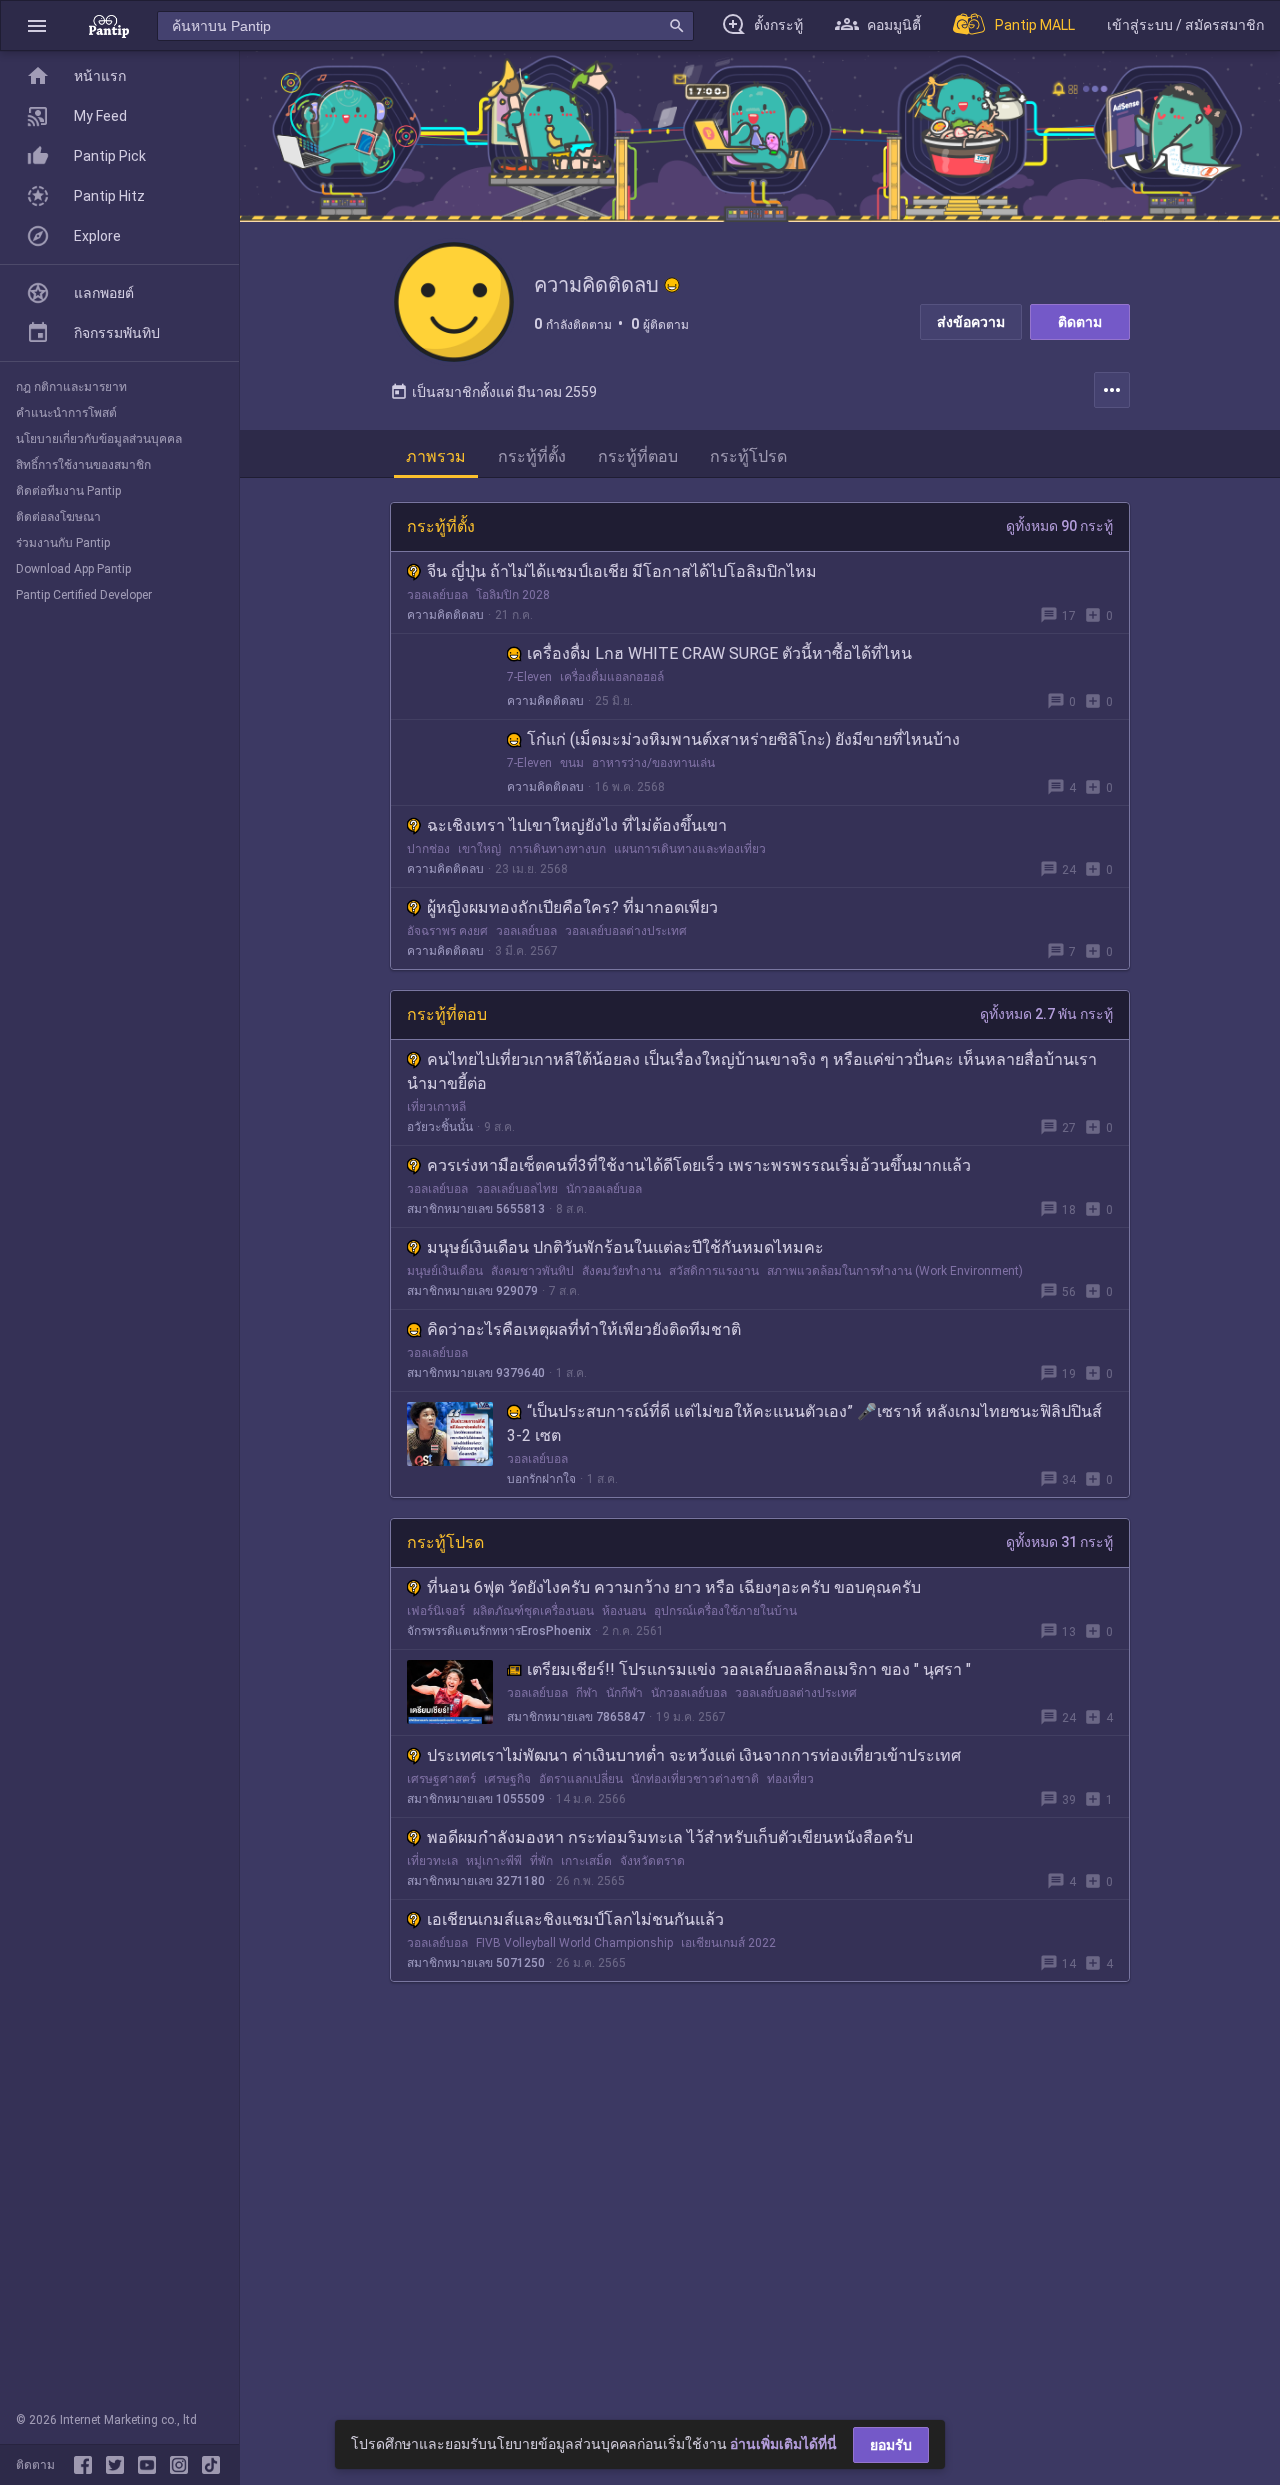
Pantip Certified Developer (84, 595)
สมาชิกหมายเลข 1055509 (476, 1799)
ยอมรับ (891, 2445)
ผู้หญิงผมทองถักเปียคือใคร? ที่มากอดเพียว (572, 907)
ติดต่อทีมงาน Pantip (68, 491)
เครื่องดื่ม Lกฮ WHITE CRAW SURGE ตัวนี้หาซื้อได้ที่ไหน (719, 653)
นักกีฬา (624, 1693)
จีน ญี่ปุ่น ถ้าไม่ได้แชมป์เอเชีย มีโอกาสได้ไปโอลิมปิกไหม (622, 571)
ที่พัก (541, 1861)
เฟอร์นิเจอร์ (436, 1611)
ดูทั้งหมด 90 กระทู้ (1059, 526)
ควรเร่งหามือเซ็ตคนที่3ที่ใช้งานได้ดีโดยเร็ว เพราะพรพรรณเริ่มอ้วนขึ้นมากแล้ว (699, 1165)
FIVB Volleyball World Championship (574, 1943)
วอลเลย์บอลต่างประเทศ (626, 931)
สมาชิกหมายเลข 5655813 (476, 1209)
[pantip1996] (151, 2465)
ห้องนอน (624, 1611)
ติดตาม (1080, 322)
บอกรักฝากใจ (541, 1479)
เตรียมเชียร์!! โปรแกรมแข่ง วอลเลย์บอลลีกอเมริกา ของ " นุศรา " (749, 1669)
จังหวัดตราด (652, 1861)
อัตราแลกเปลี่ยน (581, 1779)
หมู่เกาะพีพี (494, 1861)
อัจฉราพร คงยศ (447, 931)
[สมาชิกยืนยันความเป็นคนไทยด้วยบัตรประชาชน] (672, 285)
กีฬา (587, 1693)
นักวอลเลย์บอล (604, 1189)
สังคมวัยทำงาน (621, 1271)
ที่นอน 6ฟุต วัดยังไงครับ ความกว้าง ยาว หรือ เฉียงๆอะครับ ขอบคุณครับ (674, 1587)
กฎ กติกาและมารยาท (71, 387)
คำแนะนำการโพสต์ (66, 413)
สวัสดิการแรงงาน (714, 1271)
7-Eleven (529, 677)
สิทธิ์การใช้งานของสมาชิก (83, 465)
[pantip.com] (109, 25)
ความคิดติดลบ (445, 615)
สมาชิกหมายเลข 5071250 (476, 1963)
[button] (37, 25)
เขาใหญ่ (479, 849)
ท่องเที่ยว (790, 1779)
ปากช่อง (428, 849)
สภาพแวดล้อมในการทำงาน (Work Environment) (895, 1271)
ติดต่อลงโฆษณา (58, 517)
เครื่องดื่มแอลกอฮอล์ (612, 677)
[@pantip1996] (211, 2465)
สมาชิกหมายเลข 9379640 (476, 1373)
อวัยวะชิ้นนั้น (440, 1127)
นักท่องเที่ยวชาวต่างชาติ (695, 1779)
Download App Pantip (73, 569)
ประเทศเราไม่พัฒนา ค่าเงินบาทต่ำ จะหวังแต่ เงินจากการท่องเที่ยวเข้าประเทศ (694, 1755)
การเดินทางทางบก (557, 849)
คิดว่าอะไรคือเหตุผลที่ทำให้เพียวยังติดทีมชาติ (584, 1329)
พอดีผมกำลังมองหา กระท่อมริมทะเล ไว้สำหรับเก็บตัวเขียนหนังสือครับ (670, 1837)
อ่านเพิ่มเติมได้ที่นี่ (783, 2444)
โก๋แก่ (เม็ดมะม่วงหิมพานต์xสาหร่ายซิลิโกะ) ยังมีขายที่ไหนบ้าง (743, 739)
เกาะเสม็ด (586, 1861)
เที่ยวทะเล (432, 1861)
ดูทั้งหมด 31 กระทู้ (1059, 1542)
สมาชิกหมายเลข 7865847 (576, 1717)
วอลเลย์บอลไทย (517, 1189)
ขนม (572, 763)
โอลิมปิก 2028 (513, 595)
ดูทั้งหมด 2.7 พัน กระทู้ (1046, 1014)
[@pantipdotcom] (183, 2465)
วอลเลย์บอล (437, 595)
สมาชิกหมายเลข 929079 (472, 1291)
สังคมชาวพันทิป (532, 1271)
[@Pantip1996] (119, 2465)
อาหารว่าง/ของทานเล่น (653, 763)
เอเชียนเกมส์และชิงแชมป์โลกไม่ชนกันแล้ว (575, 1919)
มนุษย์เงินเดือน (445, 1271)
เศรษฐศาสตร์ (441, 1779)
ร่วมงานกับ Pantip (63, 543)
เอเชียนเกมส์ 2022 (728, 1943)
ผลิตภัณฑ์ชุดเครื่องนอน (533, 1611)
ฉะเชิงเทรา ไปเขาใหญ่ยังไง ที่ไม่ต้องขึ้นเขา (577, 825)
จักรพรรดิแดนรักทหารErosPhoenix (499, 1631)
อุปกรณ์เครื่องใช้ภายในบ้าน (725, 1611)
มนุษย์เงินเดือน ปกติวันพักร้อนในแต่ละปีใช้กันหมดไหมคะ (625, 1247)
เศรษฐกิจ (507, 1779)
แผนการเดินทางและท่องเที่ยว (690, 849)
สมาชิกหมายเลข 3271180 (476, 1881)
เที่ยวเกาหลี (436, 1107)
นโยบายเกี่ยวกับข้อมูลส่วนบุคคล (99, 439)
